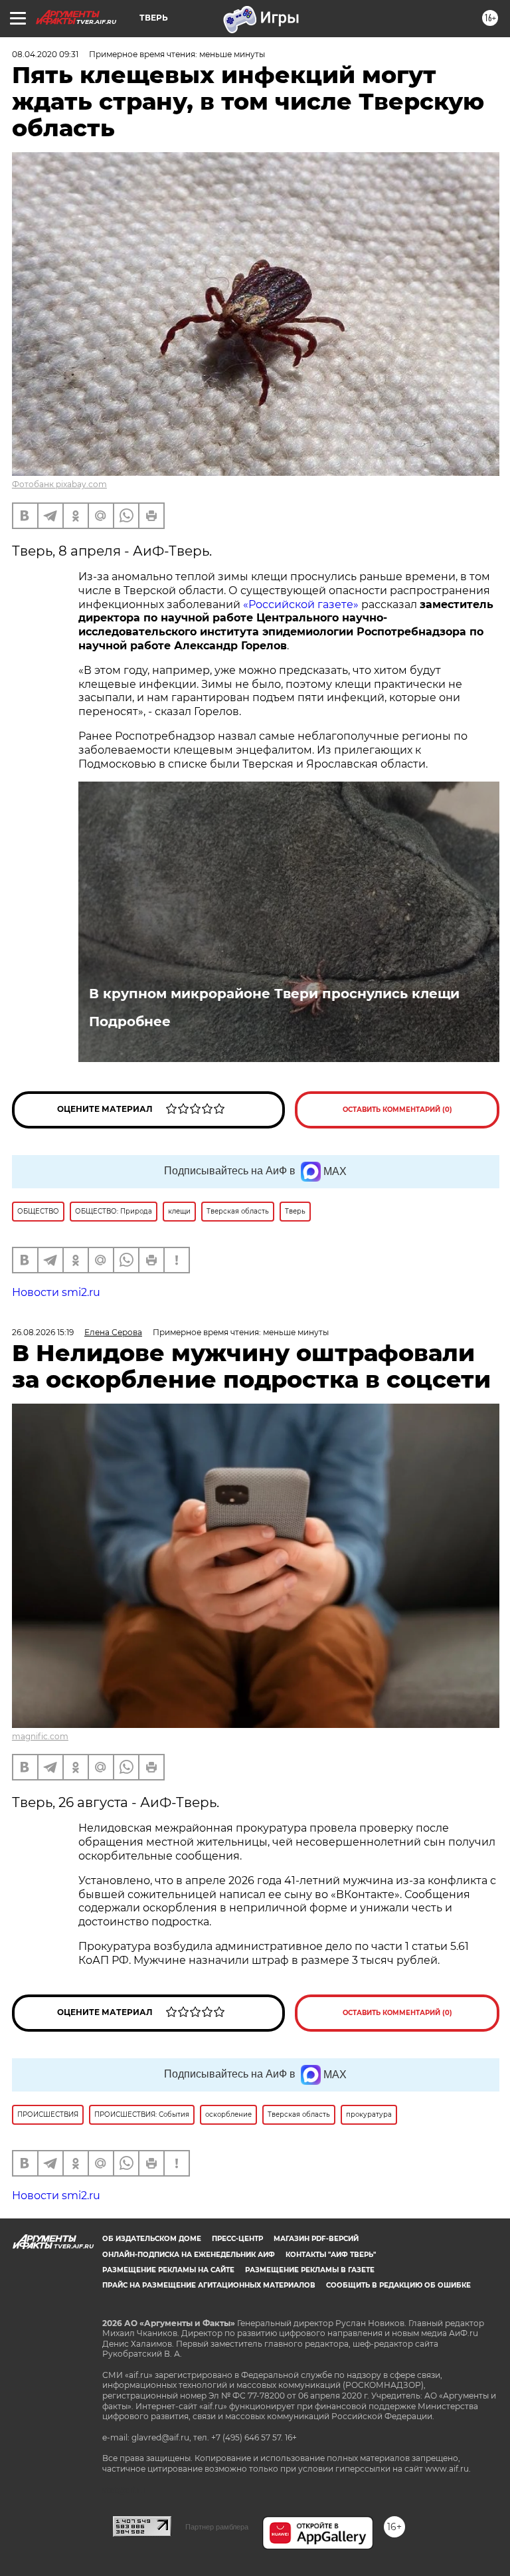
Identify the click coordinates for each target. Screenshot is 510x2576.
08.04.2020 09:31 (45, 54)
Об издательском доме (152, 2239)
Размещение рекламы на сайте (168, 2270)
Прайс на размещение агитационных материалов (209, 2285)
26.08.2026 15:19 (43, 1332)
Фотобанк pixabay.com (59, 484)
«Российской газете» (301, 604)
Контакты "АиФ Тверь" (331, 2255)
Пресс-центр (237, 2239)
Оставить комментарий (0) (397, 1110)
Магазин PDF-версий (316, 2239)
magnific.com (40, 1736)
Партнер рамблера (217, 2527)
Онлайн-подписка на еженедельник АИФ (189, 2255)
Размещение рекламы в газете (310, 2270)
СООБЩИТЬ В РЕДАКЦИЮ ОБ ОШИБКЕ (398, 2285)
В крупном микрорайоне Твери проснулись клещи (274, 994)
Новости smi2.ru (56, 1292)
